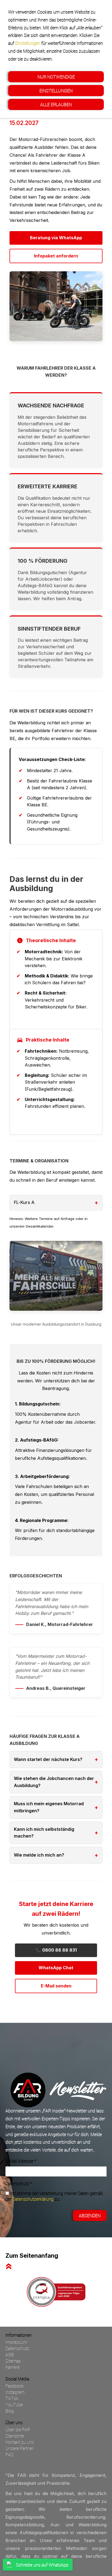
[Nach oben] (9, 2266)
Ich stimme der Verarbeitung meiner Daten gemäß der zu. (54, 2196)
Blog (10, 2411)
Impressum (16, 2342)
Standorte (15, 2436)
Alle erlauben (56, 104)
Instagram (15, 2392)
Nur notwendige (56, 77)
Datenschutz (17, 2348)
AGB (10, 2355)
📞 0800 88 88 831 (56, 1950)
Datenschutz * (19, 2183)
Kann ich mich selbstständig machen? (44, 1833)
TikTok (12, 2398)
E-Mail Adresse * (21, 2161)
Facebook (15, 2386)
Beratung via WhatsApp (56, 238)
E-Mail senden (56, 1986)
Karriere (13, 2367)
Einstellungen (28, 43)
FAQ (10, 2454)
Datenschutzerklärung (33, 2199)
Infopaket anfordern (56, 256)
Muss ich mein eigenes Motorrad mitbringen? (49, 1807)
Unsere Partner (19, 2448)
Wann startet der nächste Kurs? (48, 1759)
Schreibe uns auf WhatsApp (42, 2565)
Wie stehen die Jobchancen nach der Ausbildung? (54, 1782)
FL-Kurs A (24, 1202)
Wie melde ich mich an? (39, 1855)
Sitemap (13, 2361)
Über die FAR (18, 2429)
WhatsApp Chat (56, 1968)
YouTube (14, 2404)
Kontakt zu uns (20, 2442)
